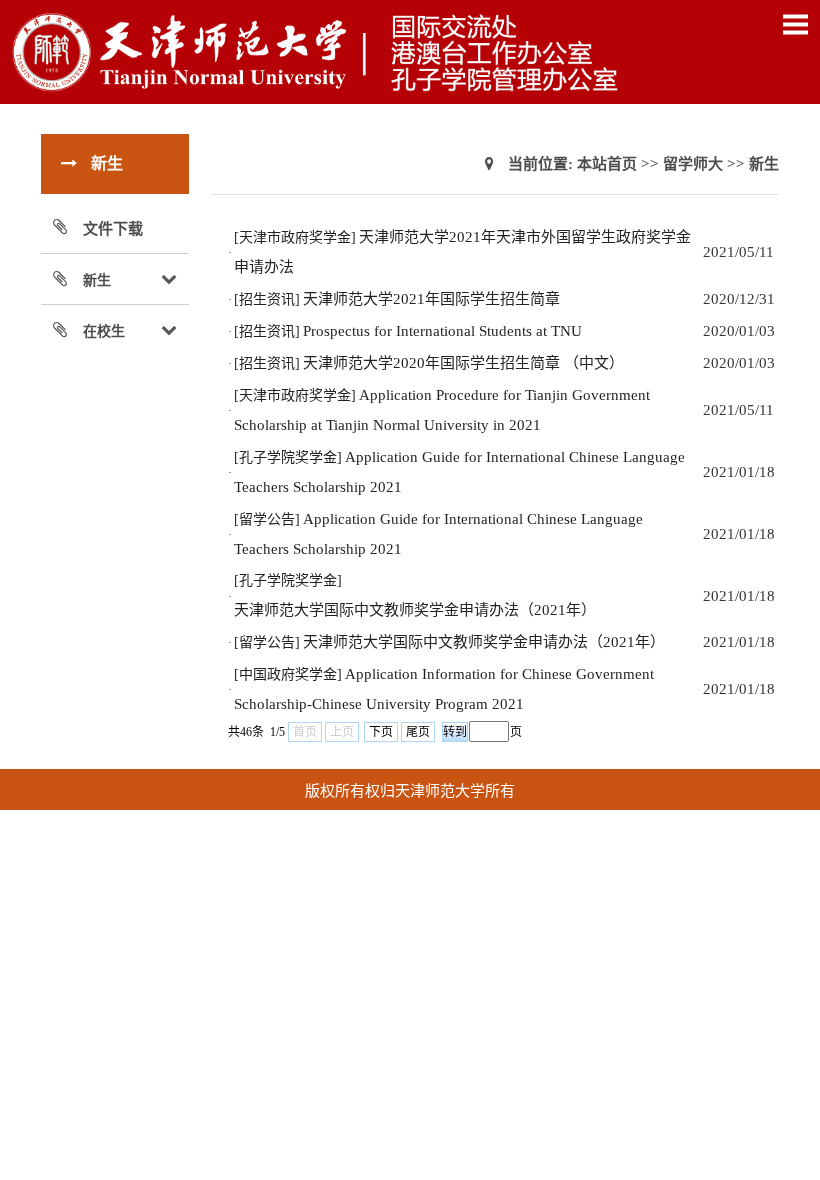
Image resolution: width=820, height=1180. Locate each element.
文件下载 (113, 229)
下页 (381, 732)
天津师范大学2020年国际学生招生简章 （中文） (463, 363)
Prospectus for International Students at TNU (442, 331)
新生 (764, 164)
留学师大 (693, 164)
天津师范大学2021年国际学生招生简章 (431, 299)
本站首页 (607, 164)
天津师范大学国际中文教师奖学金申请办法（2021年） (415, 610)
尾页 (418, 732)
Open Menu (795, 24)
